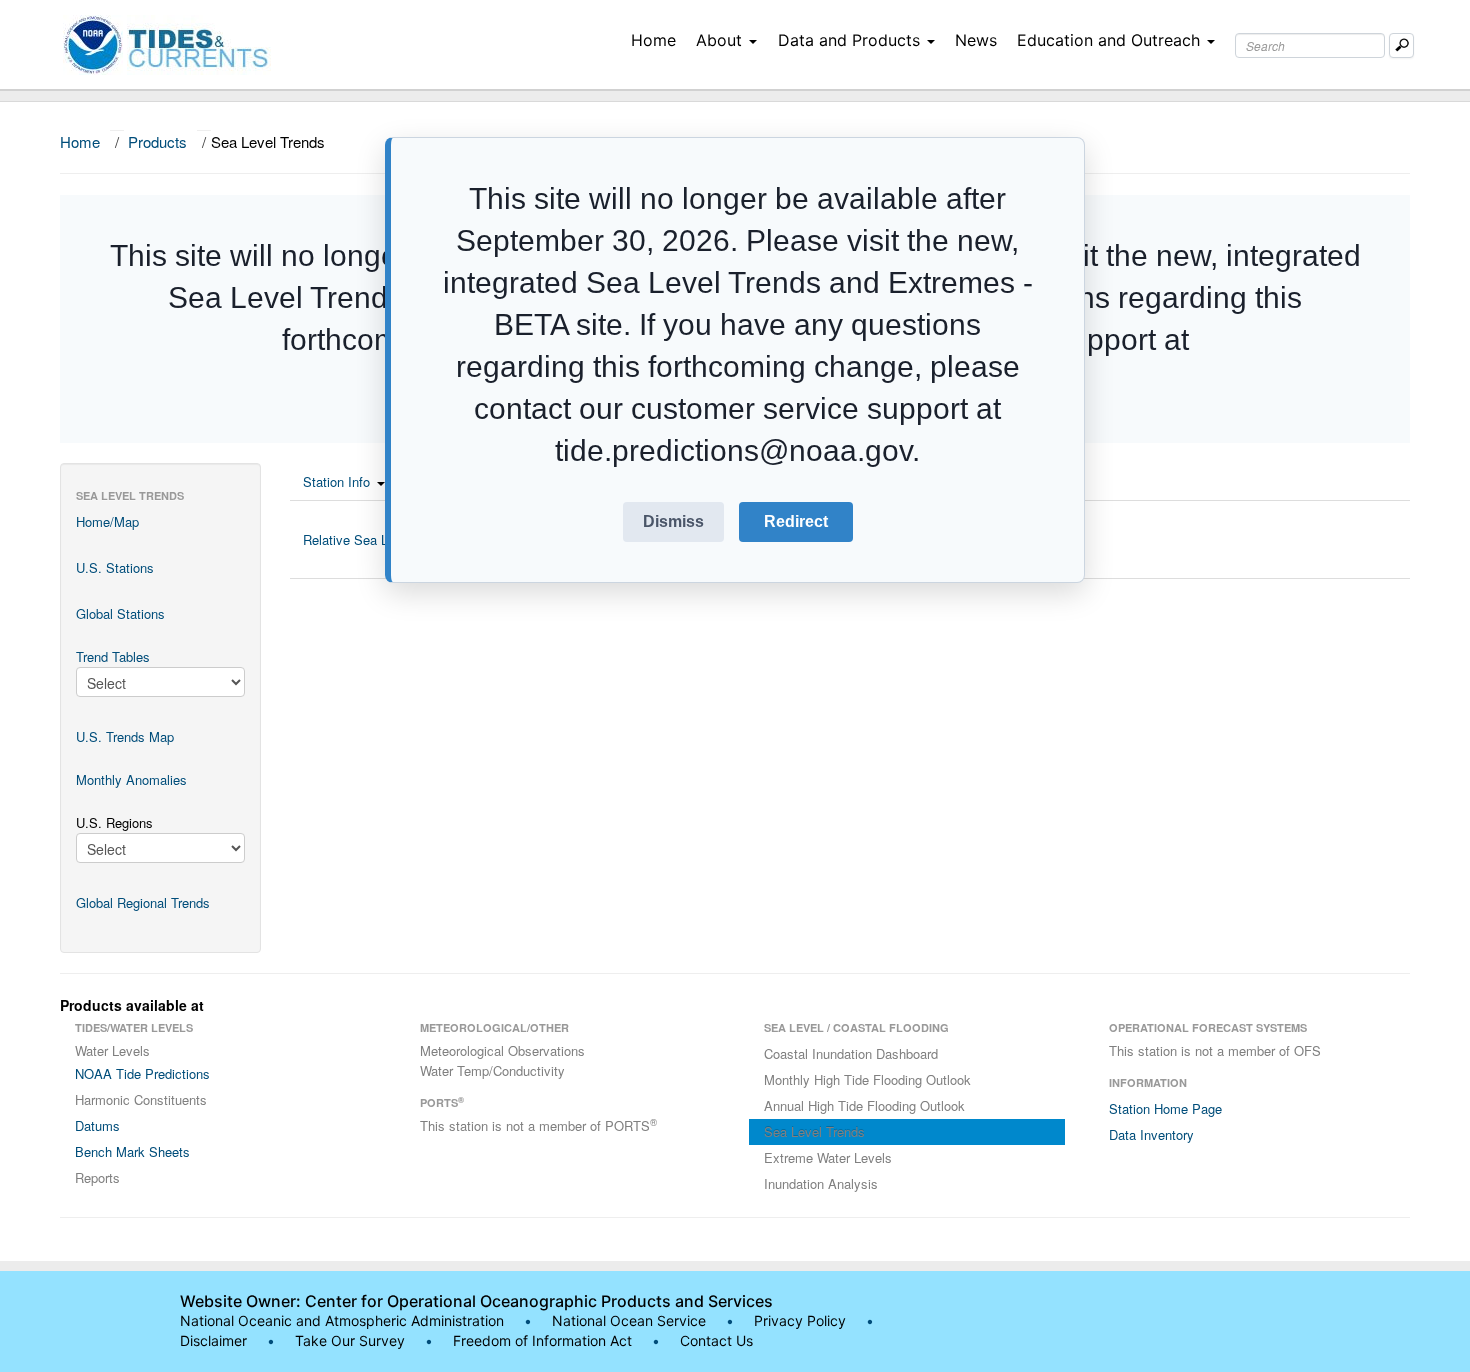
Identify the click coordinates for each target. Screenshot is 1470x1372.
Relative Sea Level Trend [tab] (375, 539)
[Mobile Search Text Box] (1401, 45)
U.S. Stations (115, 567)
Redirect (796, 521)
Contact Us (716, 1340)
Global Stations (120, 613)
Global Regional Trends (143, 902)
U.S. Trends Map (125, 736)
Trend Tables (113, 656)
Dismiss (673, 521)
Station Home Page (1165, 1108)
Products (157, 141)
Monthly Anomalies (131, 779)
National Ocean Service (629, 1320)
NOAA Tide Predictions (142, 1073)
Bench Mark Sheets (132, 1151)
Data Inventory (1151, 1134)
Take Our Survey (352, 1340)
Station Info (336, 481)
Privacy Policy (800, 1320)
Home (653, 40)
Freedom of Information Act (542, 1340)
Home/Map (107, 521)
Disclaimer (213, 1340)
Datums (97, 1125)
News (976, 40)
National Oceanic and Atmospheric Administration (342, 1320)
